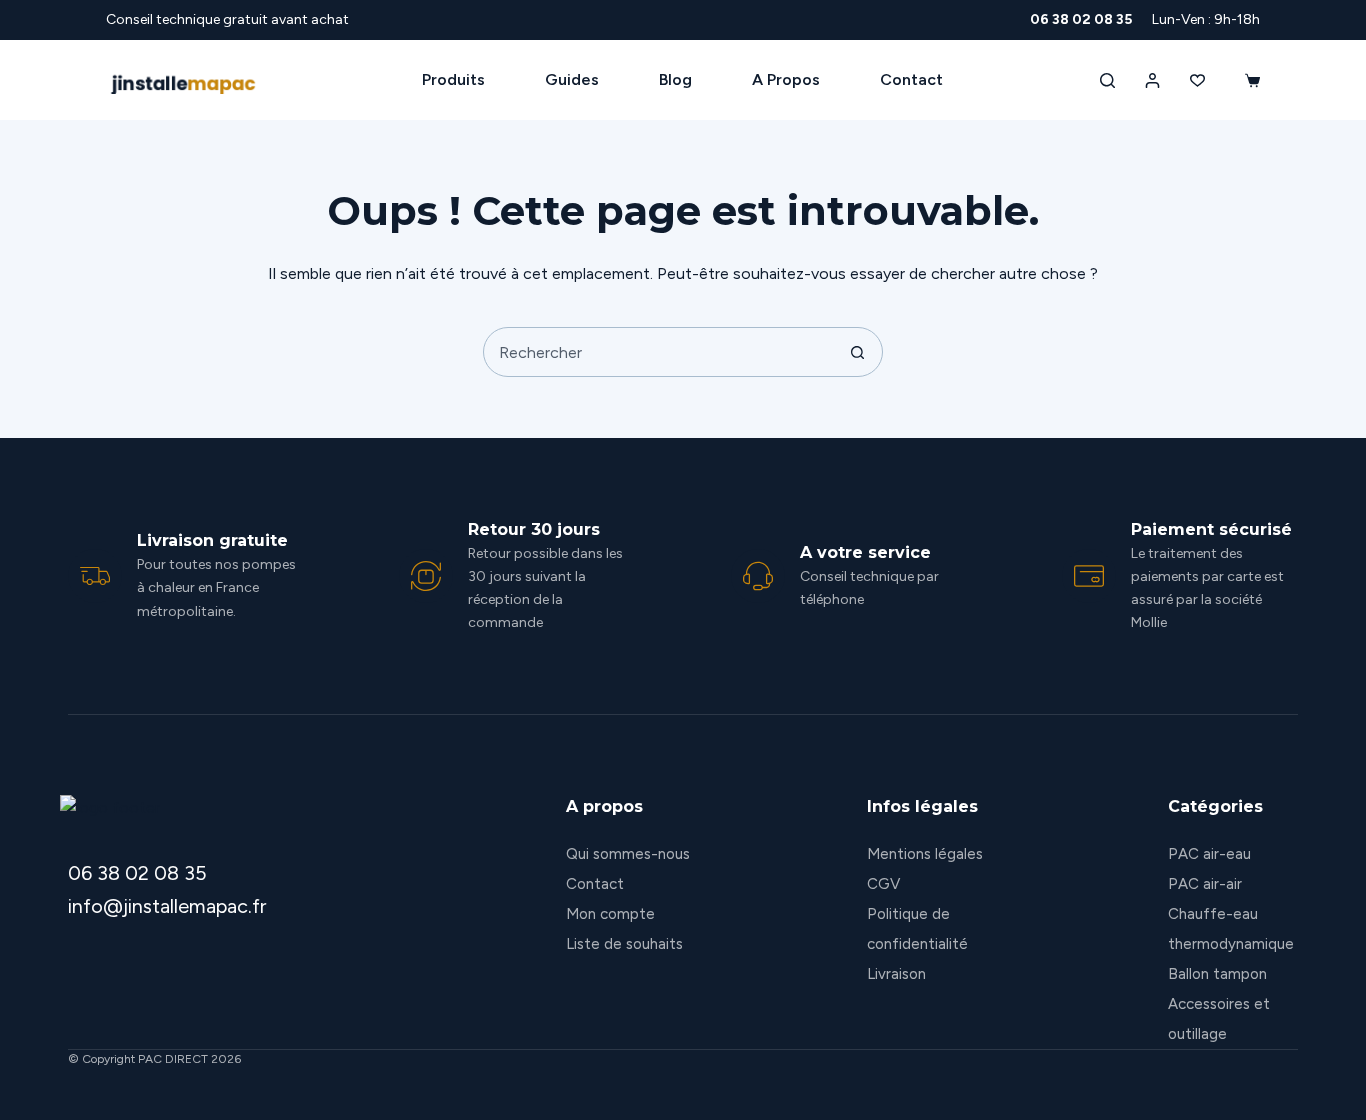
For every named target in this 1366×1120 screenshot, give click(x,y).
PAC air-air (1205, 884)
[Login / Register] (1152, 80)
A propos (786, 79)
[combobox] (659, 352)
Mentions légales (925, 854)
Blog (675, 79)
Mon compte (610, 914)
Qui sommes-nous (628, 854)
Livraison (896, 974)
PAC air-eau (1209, 854)
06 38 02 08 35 (1081, 19)
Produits (453, 79)
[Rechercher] (1107, 80)
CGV (883, 884)
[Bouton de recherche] (858, 352)
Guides (572, 79)
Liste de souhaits (624, 944)
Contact (911, 79)
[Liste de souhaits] (1197, 80)
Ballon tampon (1217, 974)
